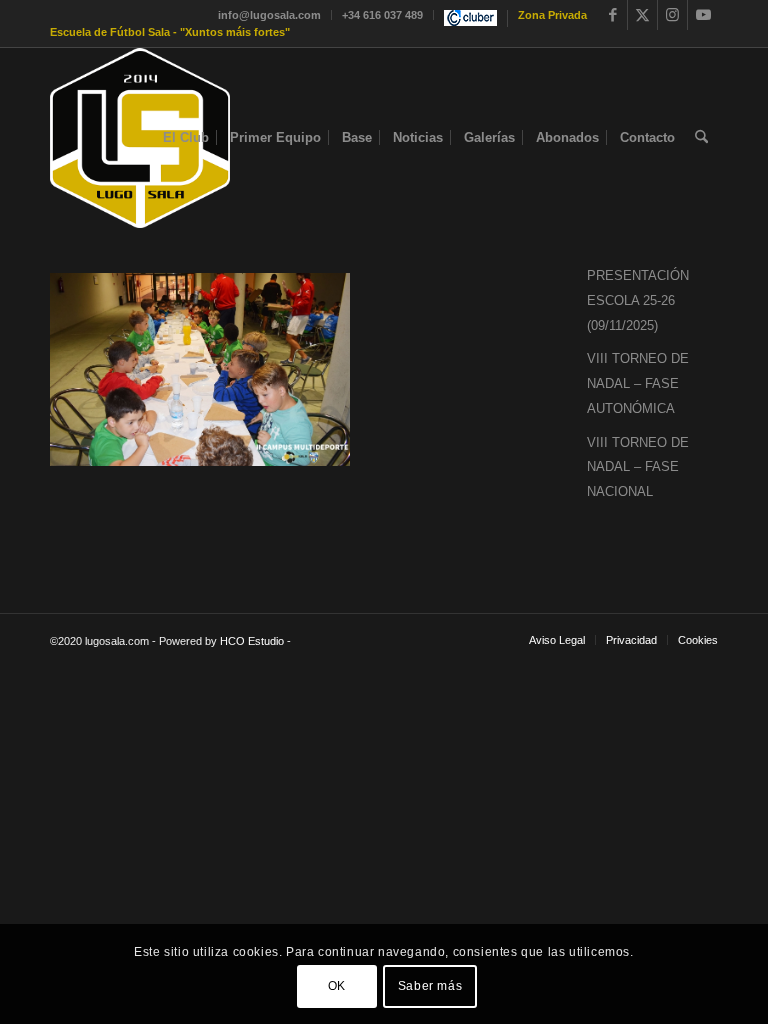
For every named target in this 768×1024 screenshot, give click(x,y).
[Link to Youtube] (703, 15)
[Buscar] (701, 138)
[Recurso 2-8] (140, 138)
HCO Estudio (252, 641)
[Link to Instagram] (672, 15)
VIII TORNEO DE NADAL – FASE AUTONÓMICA (638, 383)
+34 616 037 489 (382, 15)
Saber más (430, 986)
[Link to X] (642, 15)
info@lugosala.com (269, 15)
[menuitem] (270, 15)
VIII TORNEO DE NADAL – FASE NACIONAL (638, 467)
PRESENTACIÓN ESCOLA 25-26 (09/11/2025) (638, 300)
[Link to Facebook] (612, 15)
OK (337, 986)
